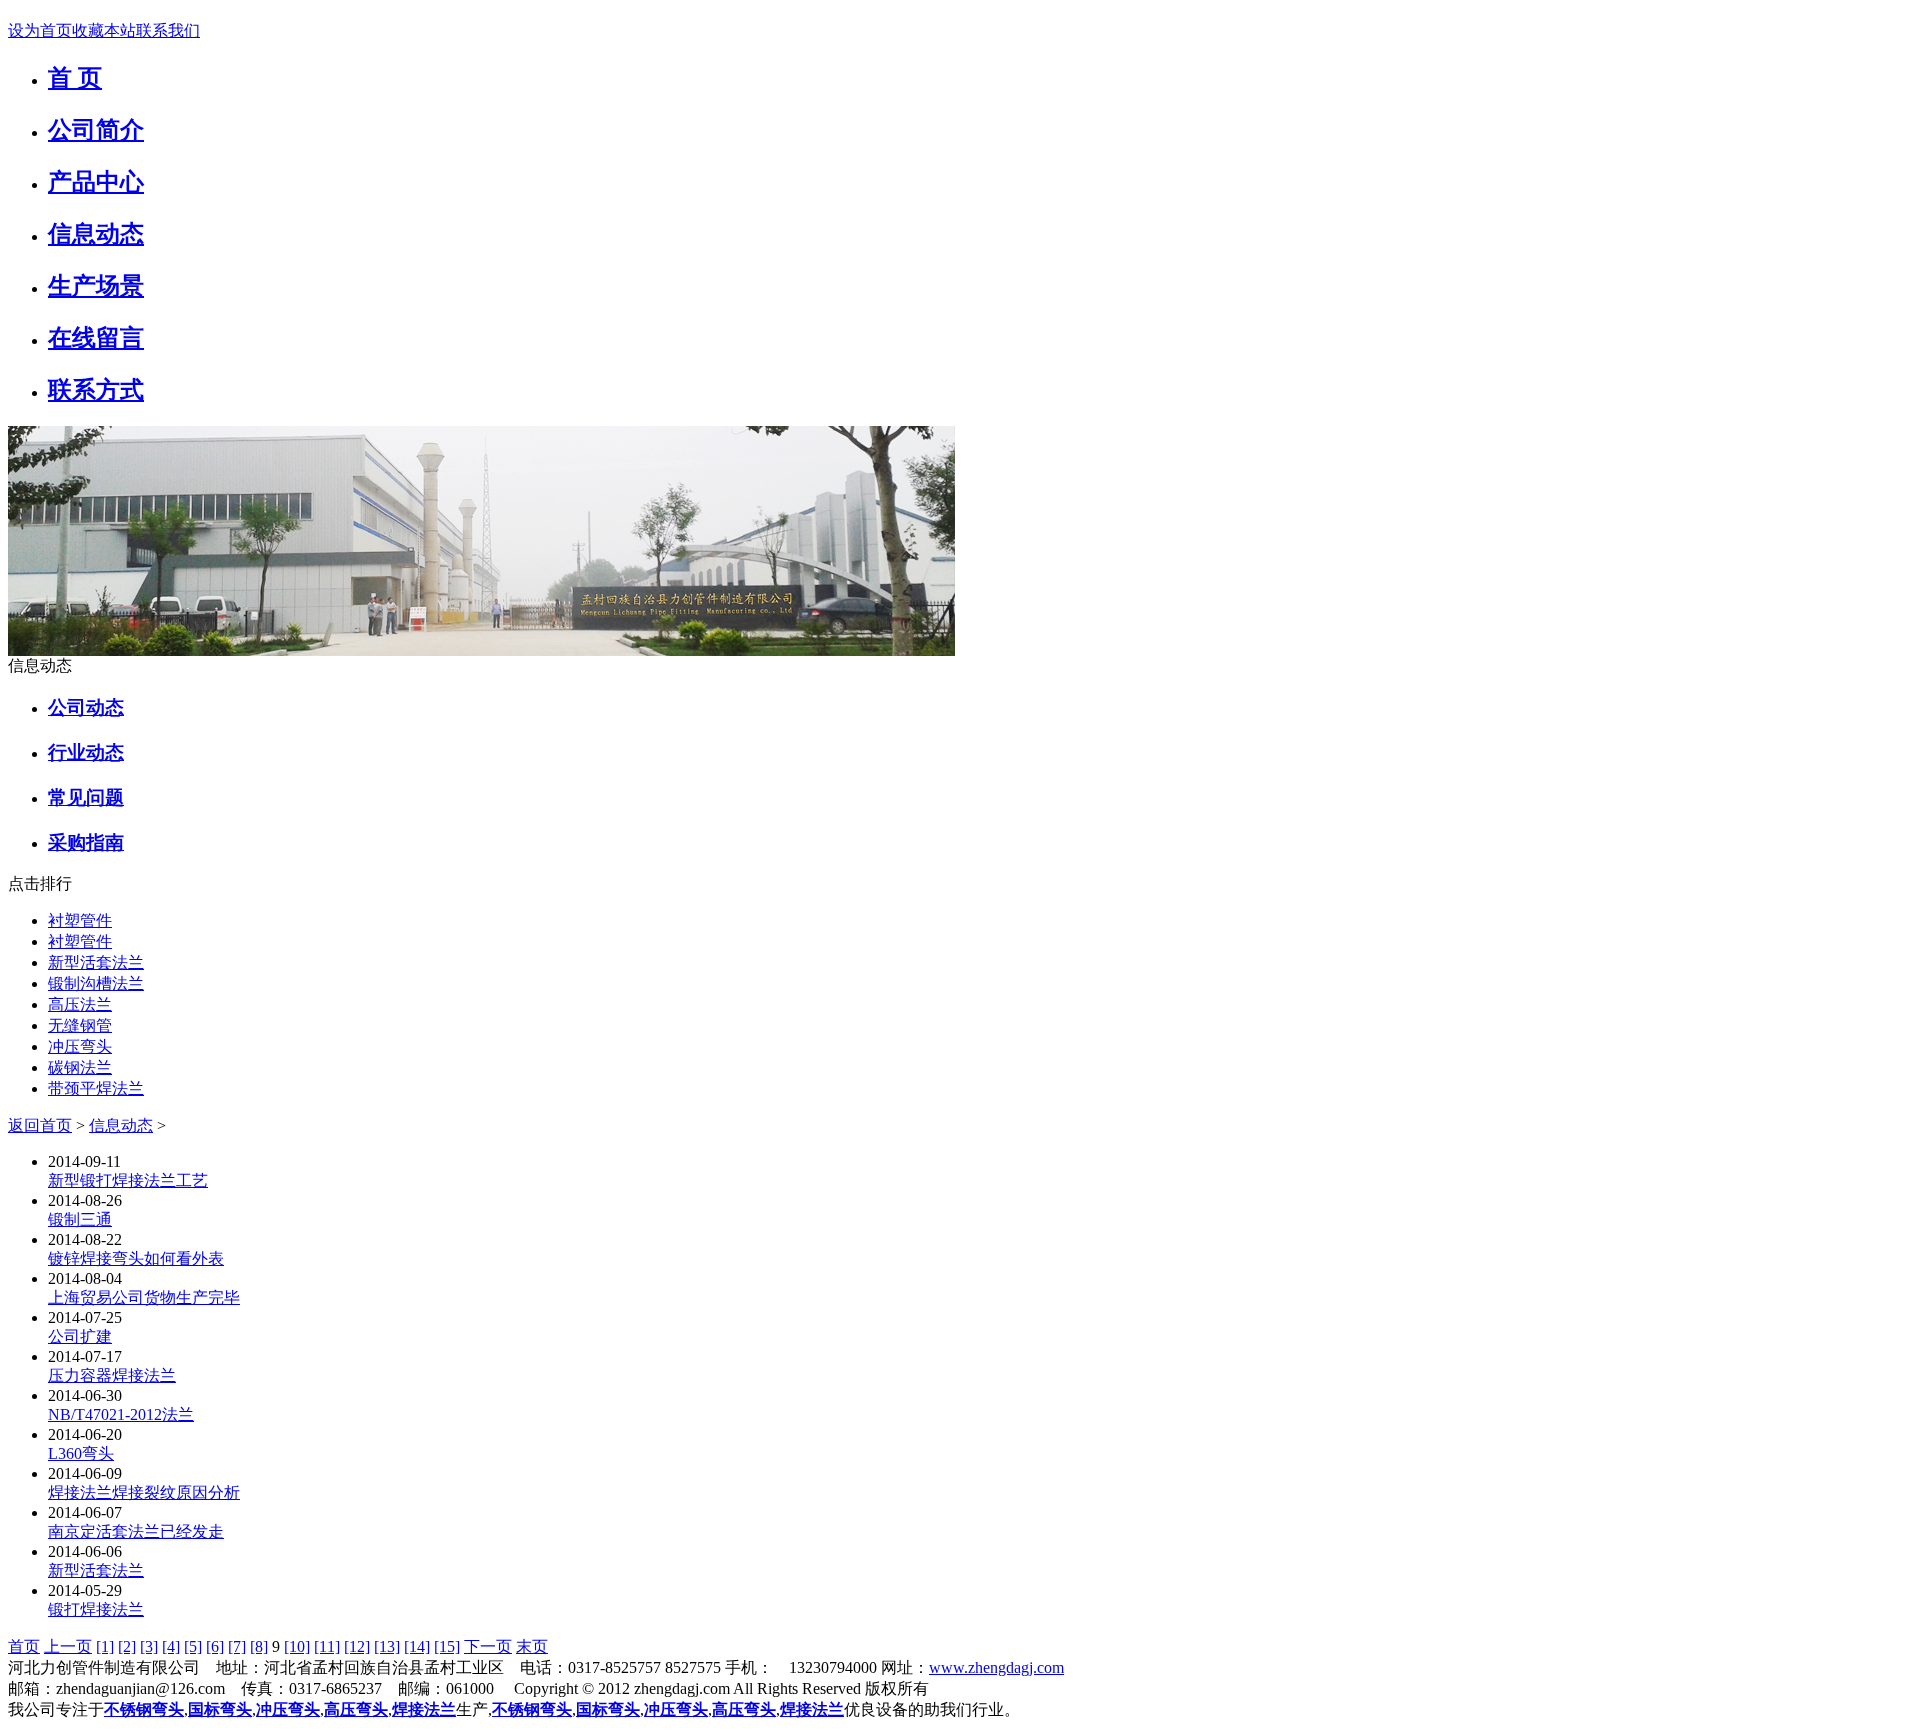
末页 (532, 1646)
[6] (215, 1646)
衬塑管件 (80, 920)
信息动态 (121, 1125)
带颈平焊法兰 (96, 1088)
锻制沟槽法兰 (96, 983)
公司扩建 (80, 1336)
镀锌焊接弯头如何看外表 (136, 1258)
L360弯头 (81, 1453)
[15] (447, 1646)
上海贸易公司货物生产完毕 (144, 1297)
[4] (171, 1646)
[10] (297, 1646)
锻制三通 (80, 1219)
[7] (237, 1646)
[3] (149, 1646)
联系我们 (168, 30)
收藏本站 (104, 30)
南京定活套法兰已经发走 (136, 1531)
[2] (127, 1646)
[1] (105, 1646)
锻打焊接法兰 (96, 1609)
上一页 (68, 1646)
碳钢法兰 (80, 1067)
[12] (357, 1646)
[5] (193, 1646)
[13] (387, 1646)
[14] (417, 1646)
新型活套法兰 (96, 962)
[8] (259, 1646)
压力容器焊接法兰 (112, 1375)
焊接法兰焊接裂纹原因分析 (144, 1492)
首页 (24, 1646)
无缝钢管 (80, 1025)
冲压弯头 (80, 1046)
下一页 (488, 1646)
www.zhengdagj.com (996, 1667)
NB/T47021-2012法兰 (121, 1414)
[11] (327, 1646)
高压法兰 (80, 1004)
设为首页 (40, 30)
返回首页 (40, 1125)
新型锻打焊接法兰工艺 (128, 1180)
